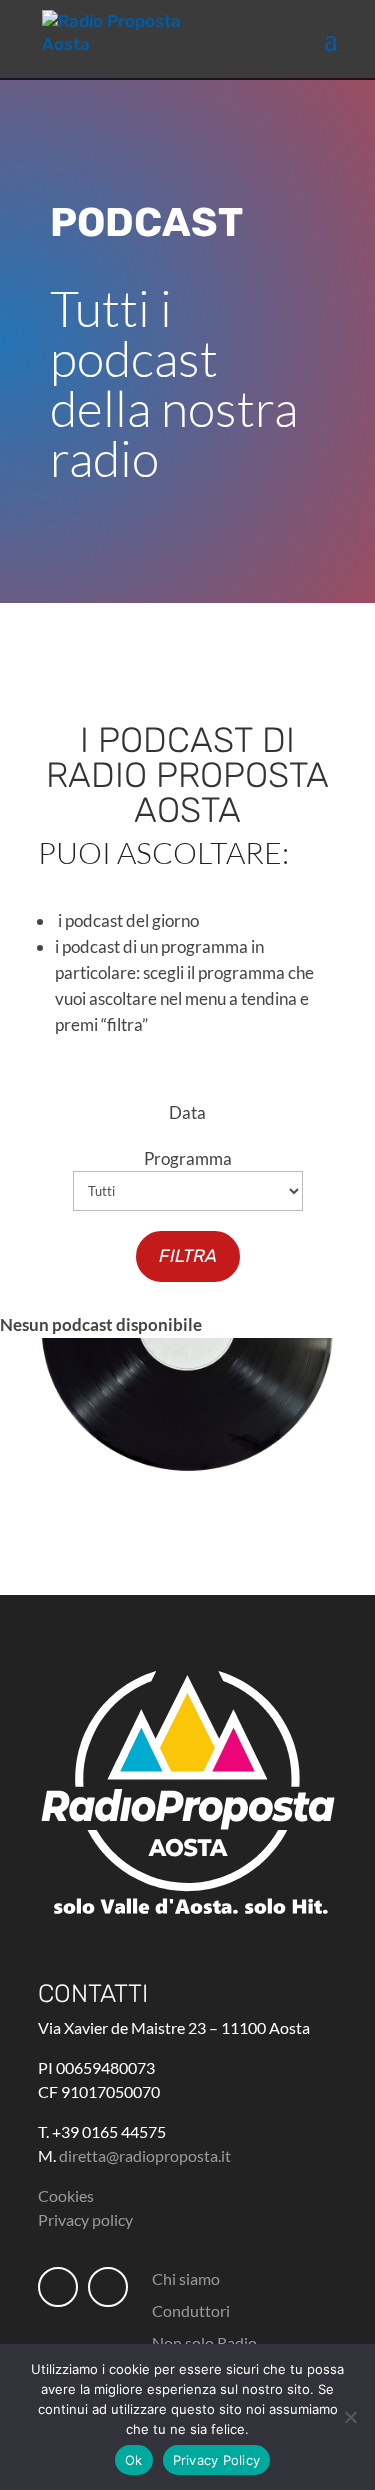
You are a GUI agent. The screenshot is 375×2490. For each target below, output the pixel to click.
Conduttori (191, 2310)
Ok (134, 2460)
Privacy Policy (217, 2460)
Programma (188, 1158)
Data (187, 1112)
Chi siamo (186, 2278)
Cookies (66, 2195)
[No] (350, 2417)
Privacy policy (85, 2219)
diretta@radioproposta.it (145, 2155)
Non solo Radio (204, 2342)
